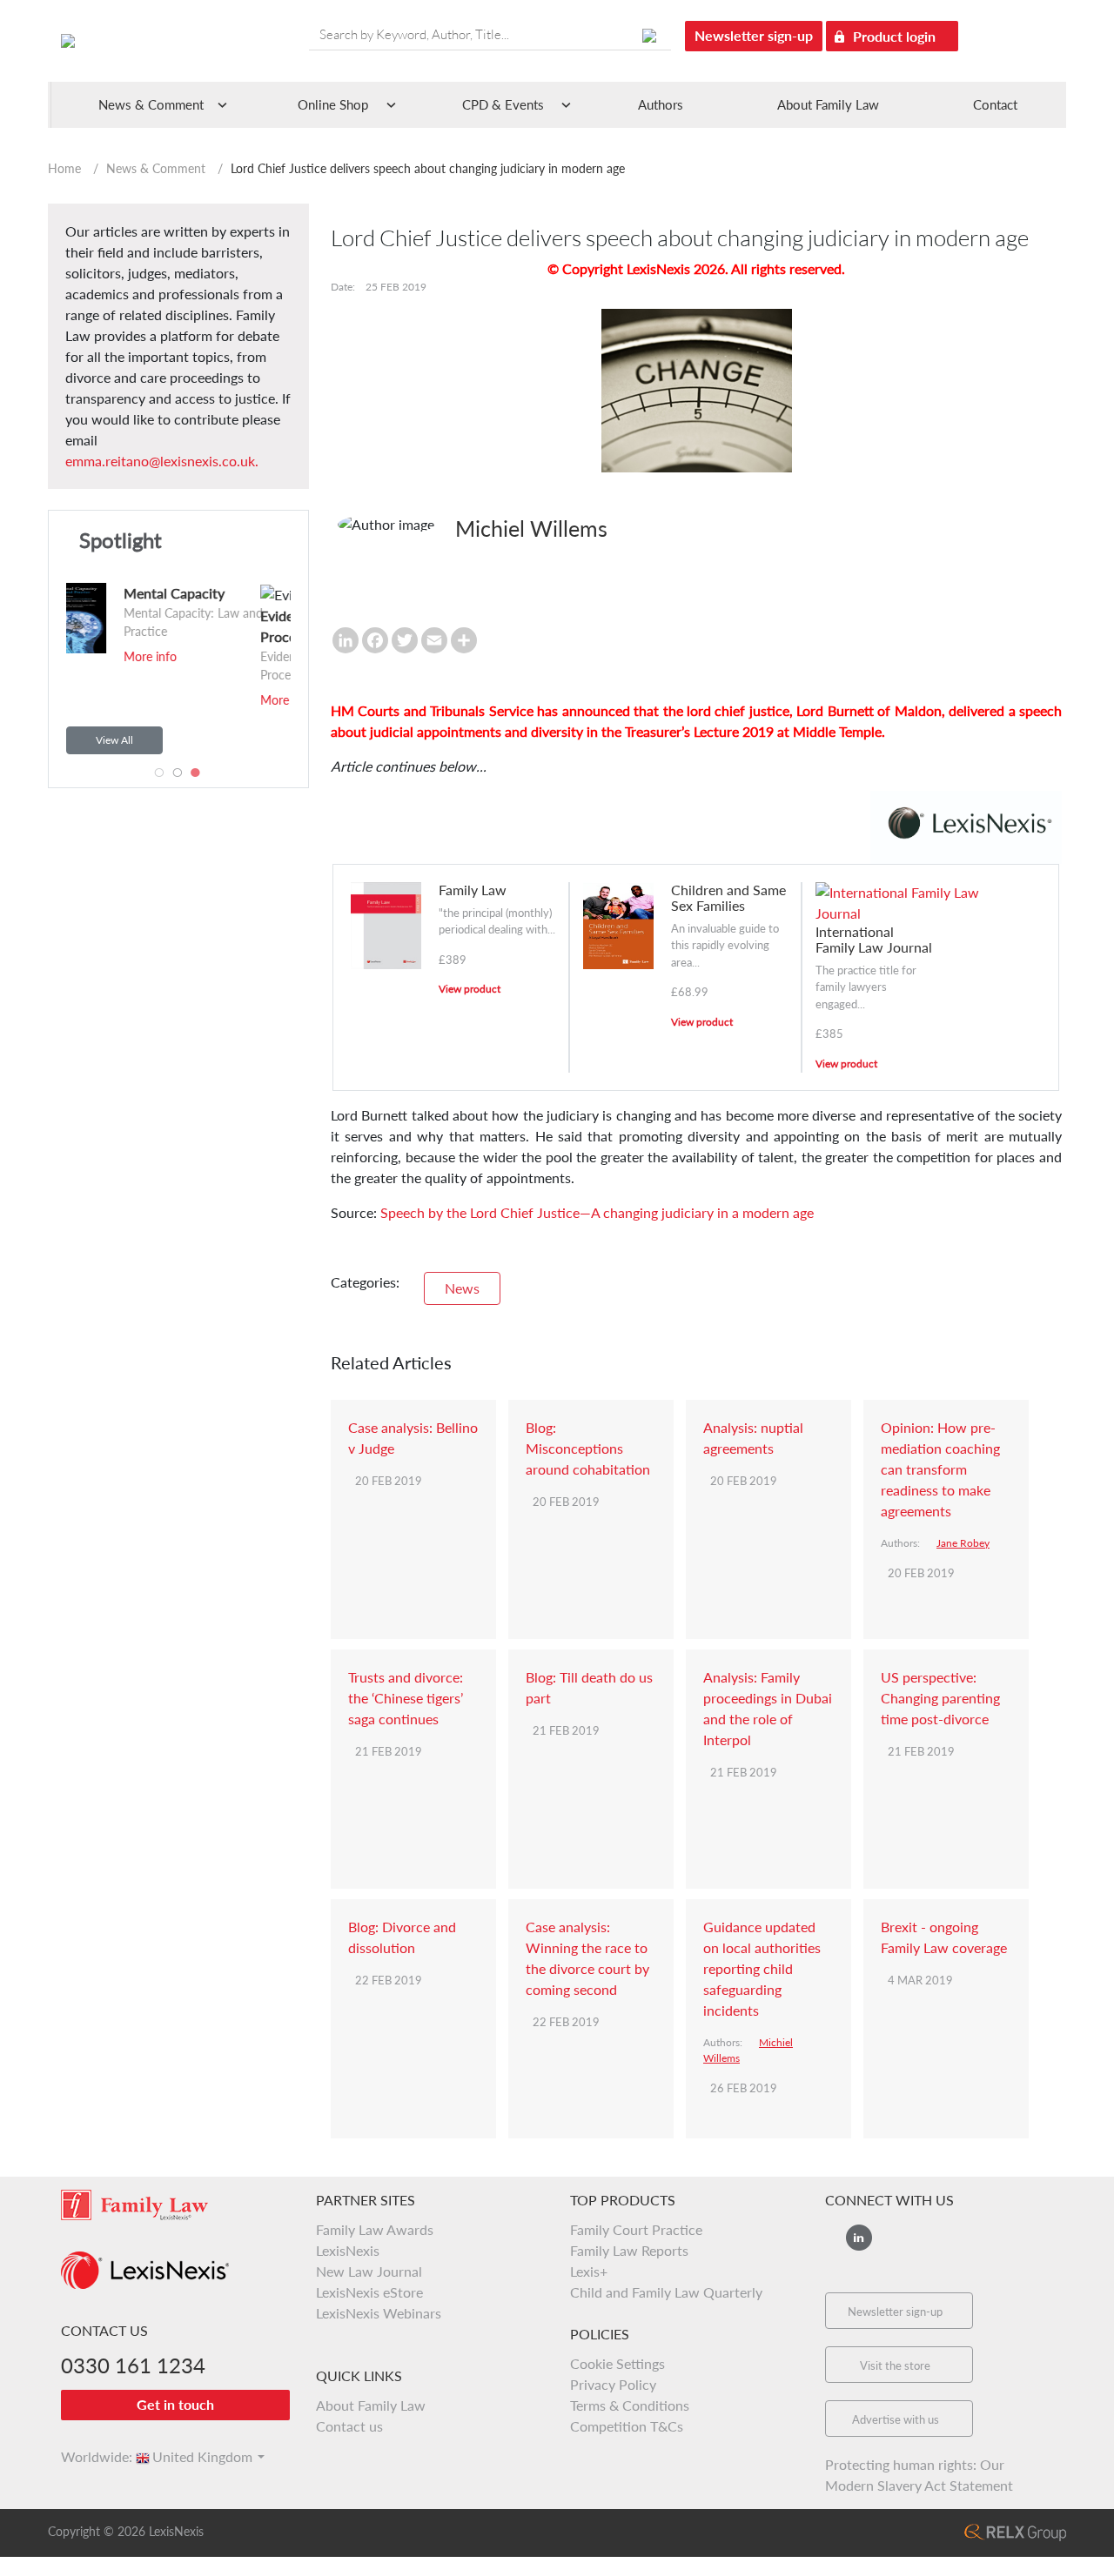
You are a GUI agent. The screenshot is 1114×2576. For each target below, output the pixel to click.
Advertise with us (896, 2419)
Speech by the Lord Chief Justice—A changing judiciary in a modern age (597, 1212)
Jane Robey (963, 1543)
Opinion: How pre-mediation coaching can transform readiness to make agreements (940, 1469)
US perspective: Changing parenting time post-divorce (940, 1698)
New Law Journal (369, 2271)
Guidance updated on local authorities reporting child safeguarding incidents (762, 1968)
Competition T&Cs (627, 2426)
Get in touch (175, 2404)
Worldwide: (89, 2456)
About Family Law (828, 104)
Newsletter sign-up (754, 35)
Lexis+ (589, 2271)
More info (80, 700)
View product (470, 989)
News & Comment (156, 168)
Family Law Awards (375, 2229)
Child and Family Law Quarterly (666, 2292)
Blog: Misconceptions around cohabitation (588, 1448)
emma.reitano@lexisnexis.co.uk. (162, 461)
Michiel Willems (531, 528)
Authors (661, 104)
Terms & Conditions (630, 2405)
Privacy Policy (613, 2384)
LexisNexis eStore (369, 2292)
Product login (896, 36)
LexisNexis (348, 2250)
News (462, 1288)
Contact (995, 104)
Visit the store (895, 2365)
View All (114, 740)
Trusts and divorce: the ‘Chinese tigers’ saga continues (406, 1698)
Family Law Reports (629, 2250)
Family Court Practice (636, 2229)
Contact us (349, 2426)
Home (64, 168)
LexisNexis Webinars (379, 2313)
